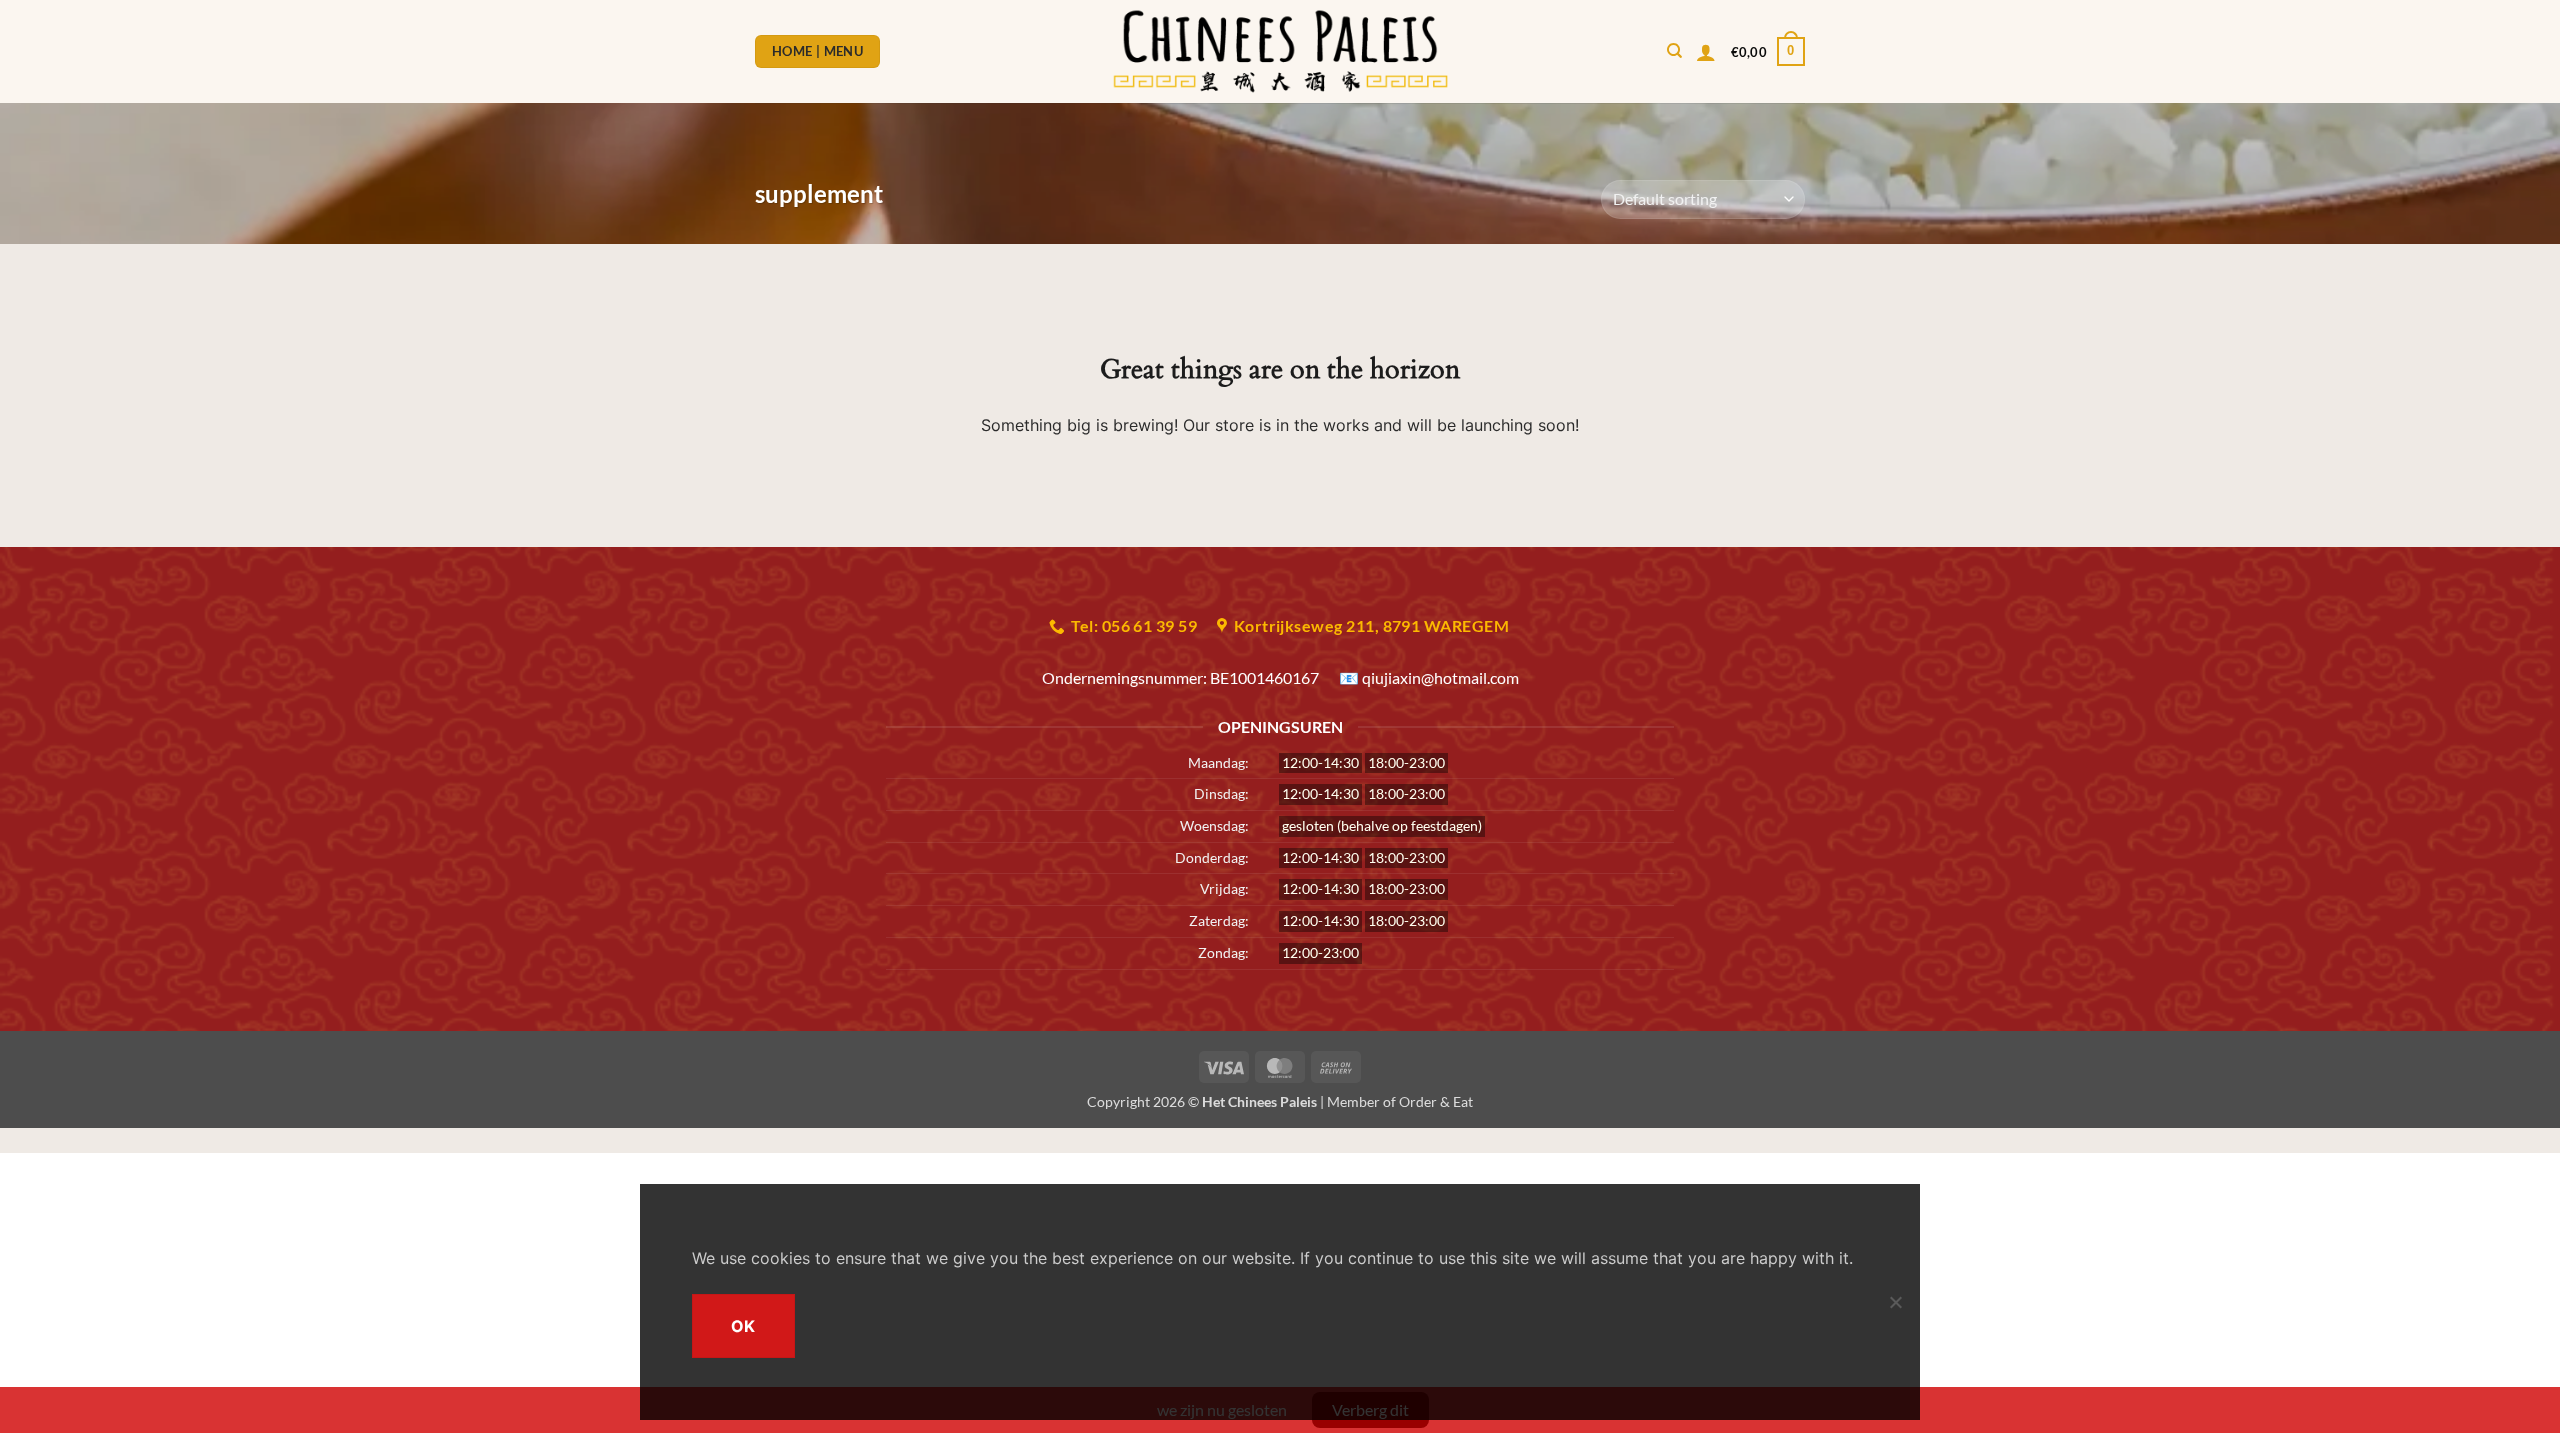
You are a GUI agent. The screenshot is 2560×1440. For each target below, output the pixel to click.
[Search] (1674, 51)
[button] (1706, 52)
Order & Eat (1436, 1101)
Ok (743, 1326)
